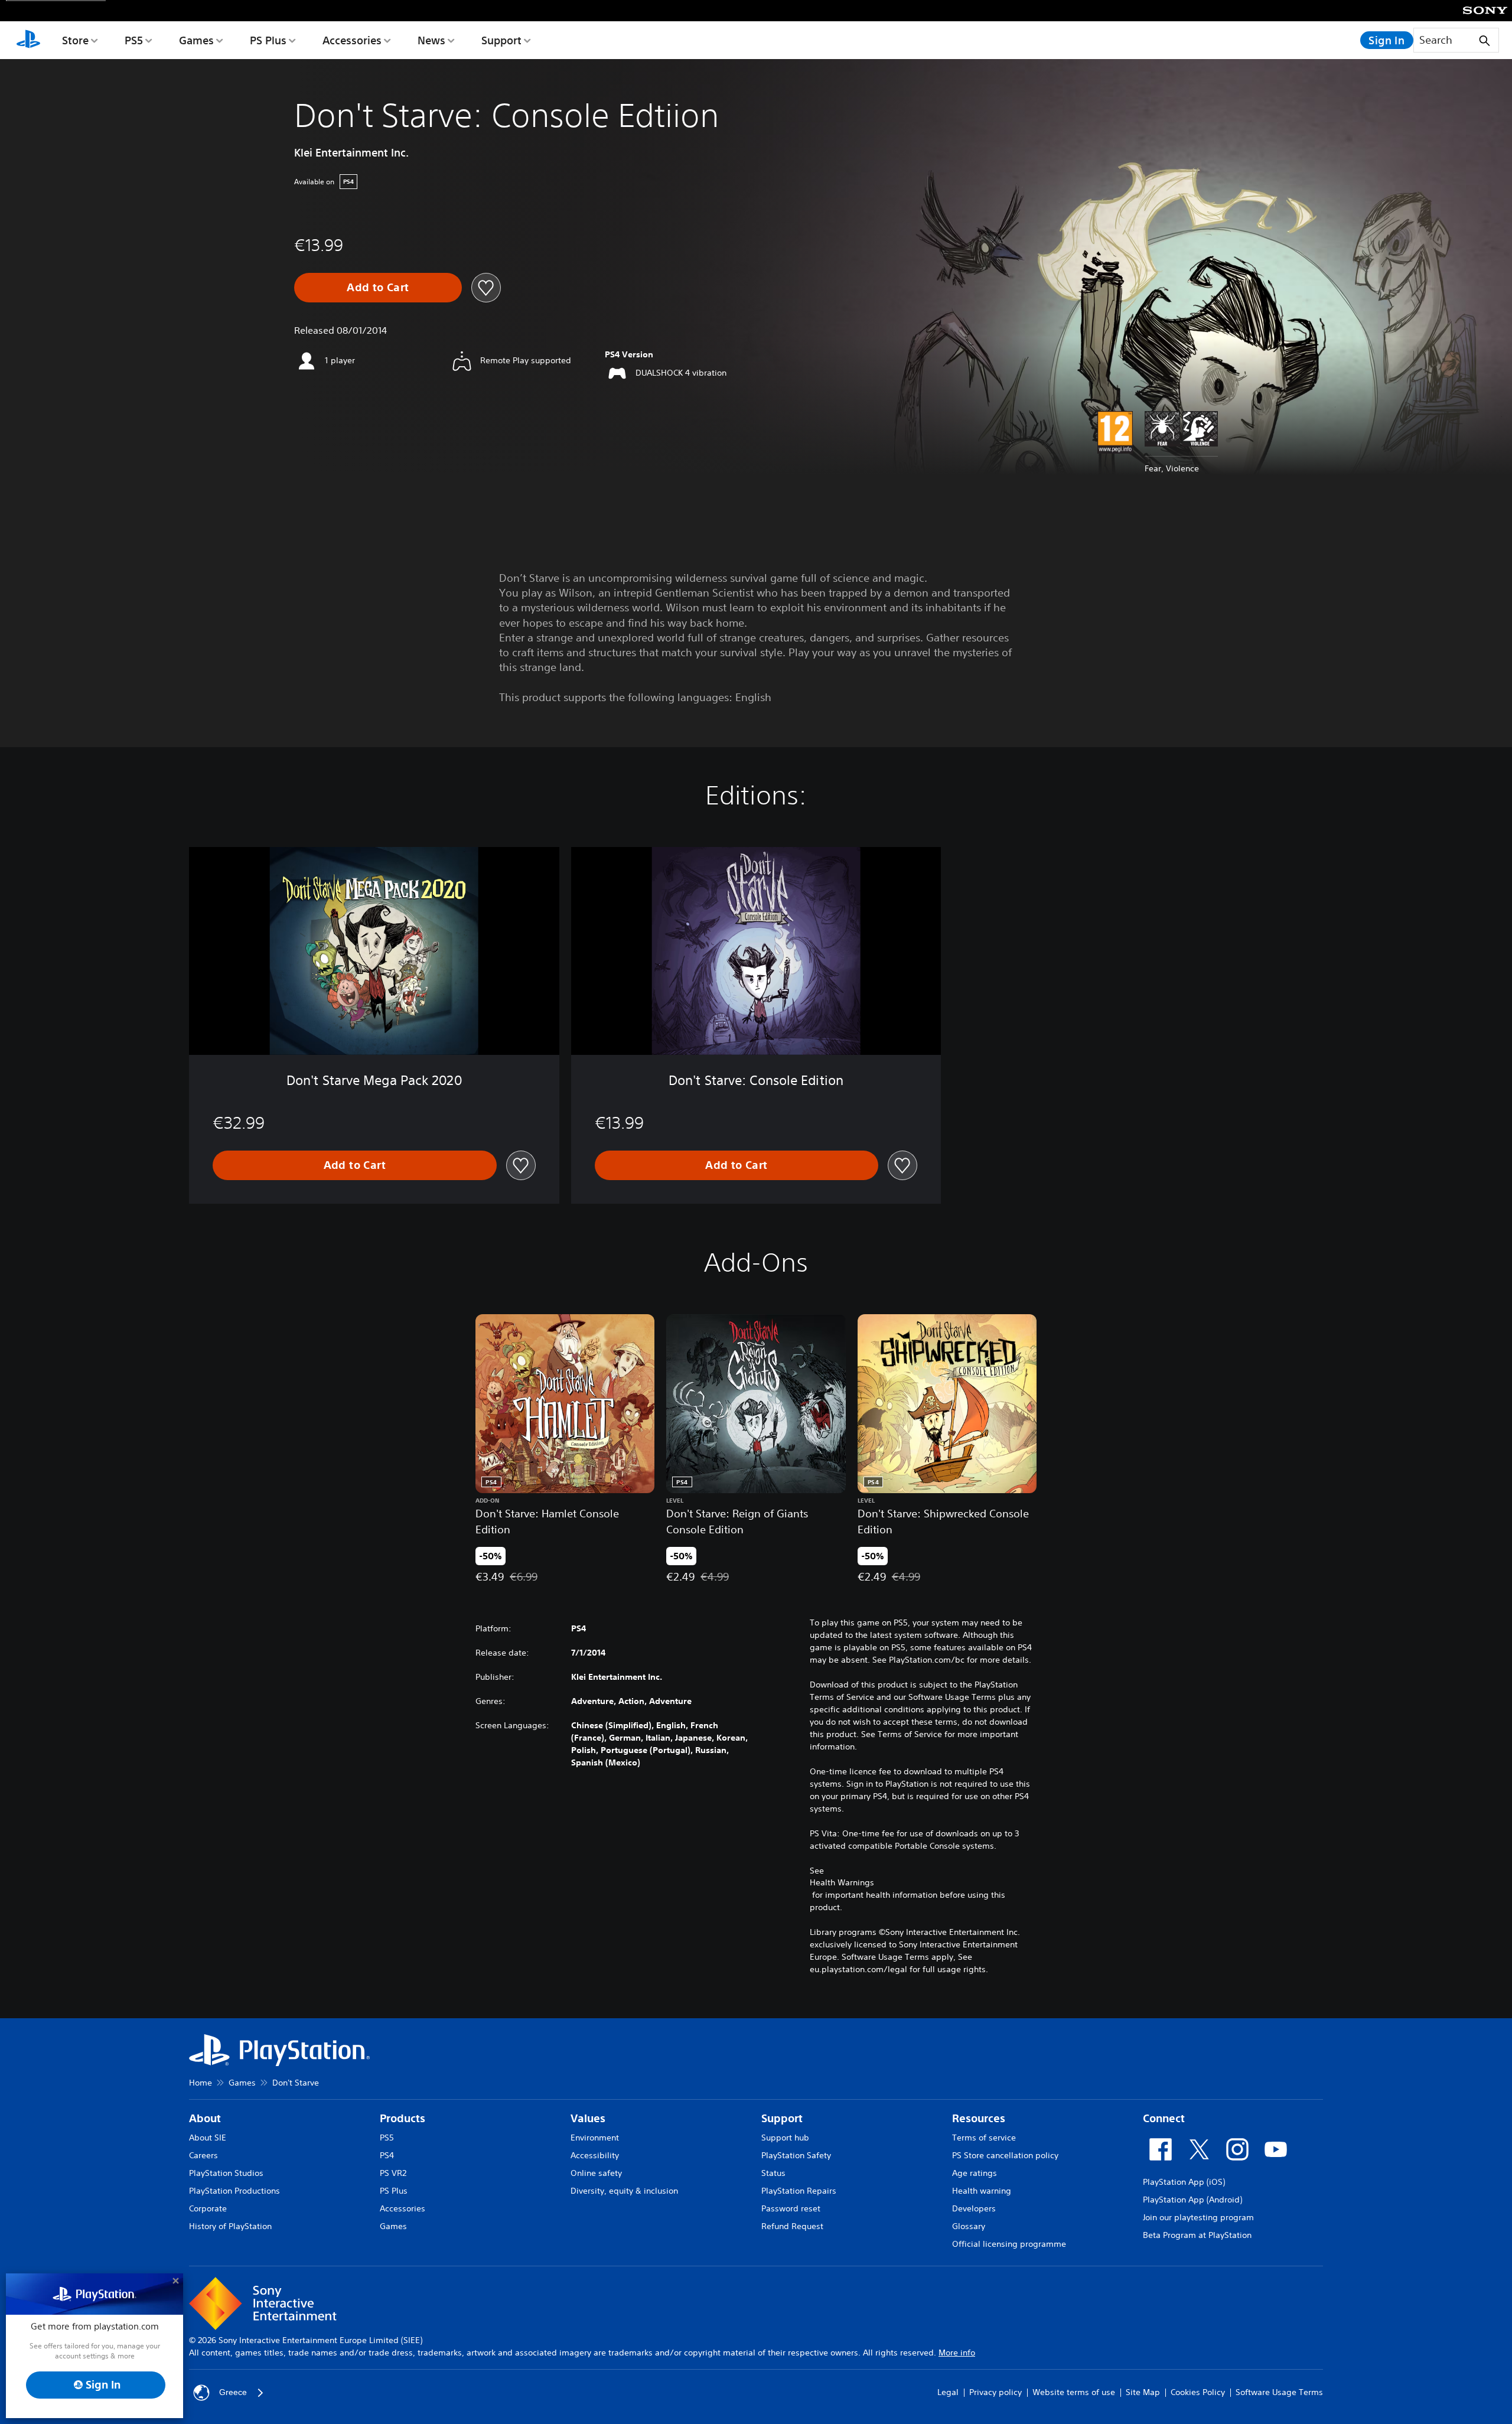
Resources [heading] (979, 2118)
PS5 (134, 40)
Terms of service (984, 2138)
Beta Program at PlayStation (1197, 2235)
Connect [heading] (1164, 2118)
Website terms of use (1074, 2392)
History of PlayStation (230, 2226)
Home (201, 2083)
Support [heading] (782, 2118)
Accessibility (595, 2155)
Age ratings (975, 2173)
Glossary (969, 2226)
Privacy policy (995, 2392)
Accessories (352, 40)
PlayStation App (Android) (1192, 2200)
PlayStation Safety (796, 2155)
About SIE (208, 2138)
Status (773, 2173)
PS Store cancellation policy (1005, 2155)
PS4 (387, 2155)
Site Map (1143, 2392)
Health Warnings (842, 1882)
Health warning (982, 2191)
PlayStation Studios (226, 2173)
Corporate (208, 2208)
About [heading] (205, 2118)
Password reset (791, 2208)
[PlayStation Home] (28, 40)
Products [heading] (403, 2118)
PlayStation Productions (234, 2191)
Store (75, 40)
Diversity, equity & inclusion (624, 2191)
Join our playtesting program (1198, 2217)
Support (501, 40)
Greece (233, 2392)
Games (196, 40)
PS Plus (268, 40)
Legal (948, 2392)
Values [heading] (588, 2118)
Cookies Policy (1198, 2392)
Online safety (596, 2173)
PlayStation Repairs (799, 2191)
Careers (203, 2155)
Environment (595, 2138)
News (431, 40)
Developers (974, 2208)
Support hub (785, 2138)
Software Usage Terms (1279, 2392)
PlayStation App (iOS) (1184, 2182)
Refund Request (792, 2226)
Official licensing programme (1009, 2244)
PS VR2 (393, 2173)
